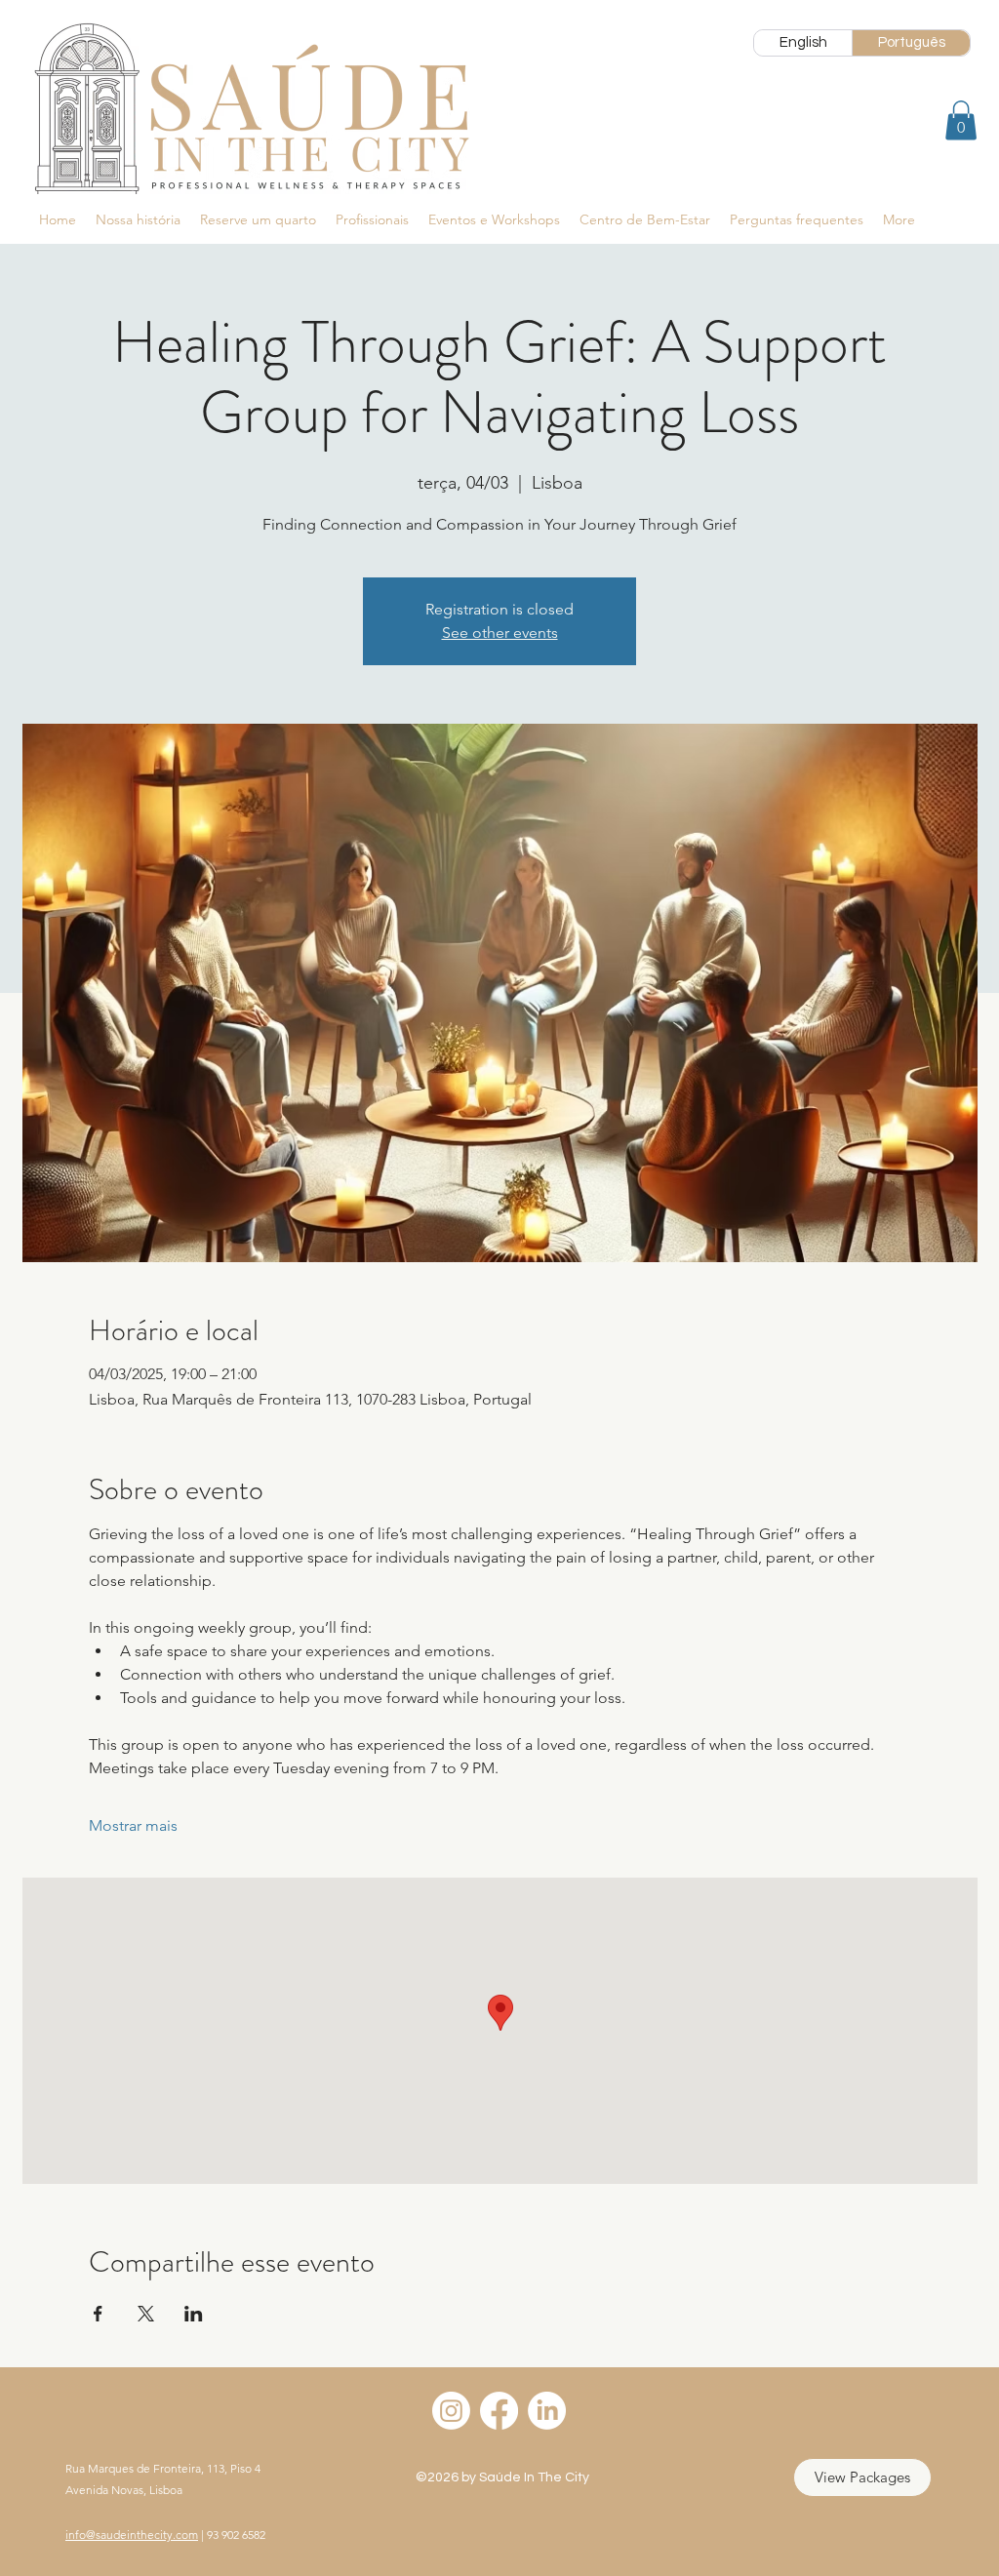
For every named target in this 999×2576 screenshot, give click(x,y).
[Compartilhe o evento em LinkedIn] (194, 2314)
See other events (500, 633)
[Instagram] (451, 2411)
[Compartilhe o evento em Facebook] (98, 2314)
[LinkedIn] (547, 2411)
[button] (961, 120)
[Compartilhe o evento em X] (146, 2314)
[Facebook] (499, 2411)
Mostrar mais (133, 1825)
